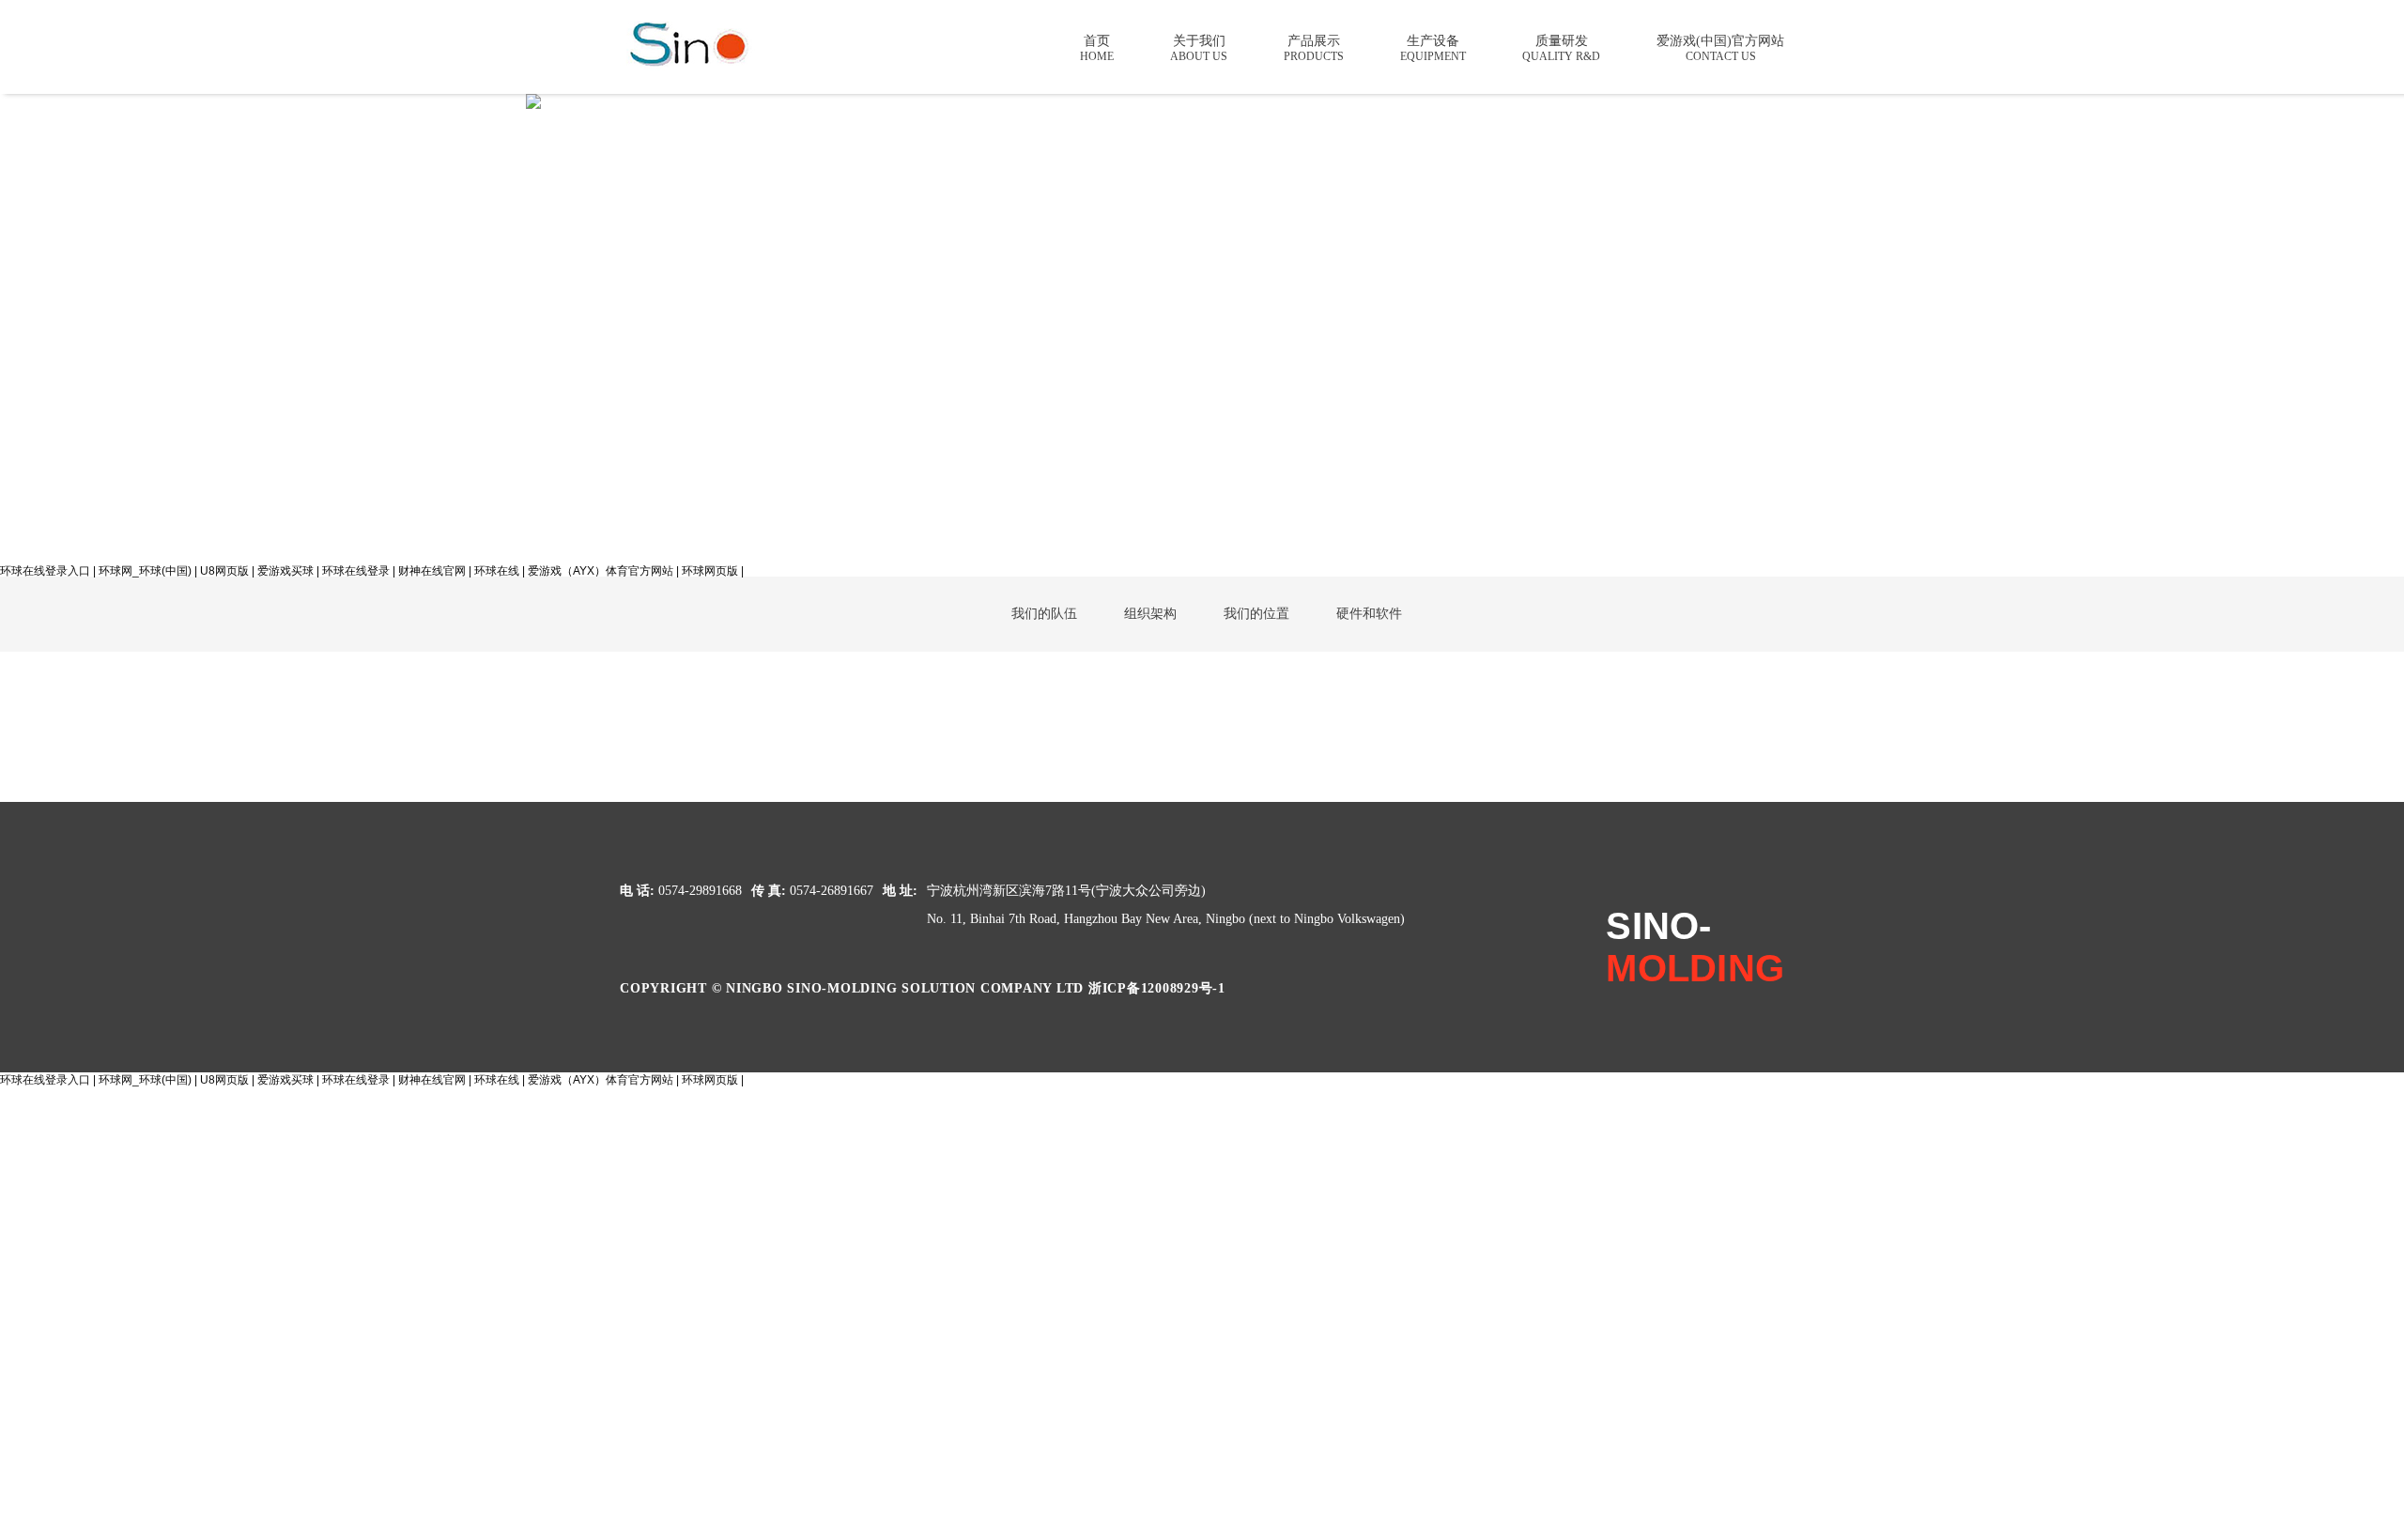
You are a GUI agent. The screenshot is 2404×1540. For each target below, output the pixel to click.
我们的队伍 (1044, 614)
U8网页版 (224, 571)
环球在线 (497, 571)
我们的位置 (1256, 614)
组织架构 (1150, 614)
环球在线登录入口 (45, 571)
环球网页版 (710, 571)
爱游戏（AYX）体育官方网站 (601, 571)
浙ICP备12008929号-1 (1157, 988)
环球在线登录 (356, 571)
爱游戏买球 (285, 571)
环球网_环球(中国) (145, 571)
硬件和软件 (1369, 614)
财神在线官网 (432, 571)
